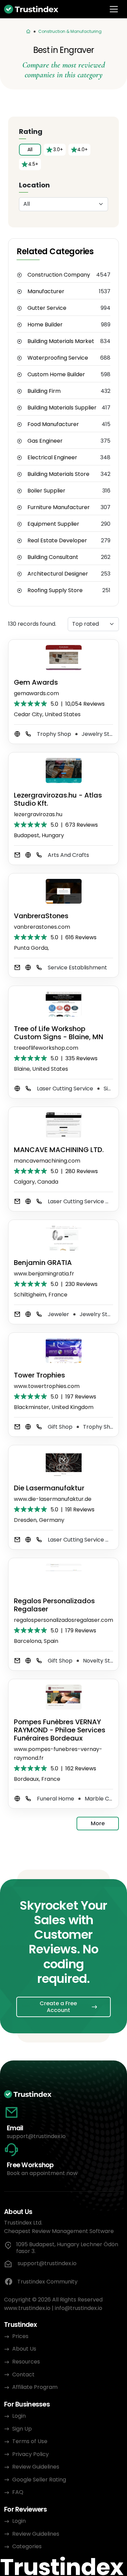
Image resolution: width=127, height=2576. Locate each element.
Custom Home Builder (56, 375)
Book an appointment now (42, 2173)
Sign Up (22, 2429)
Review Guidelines (36, 2467)
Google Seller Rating (39, 2480)
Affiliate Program (35, 2387)
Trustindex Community (47, 2282)
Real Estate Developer (57, 541)
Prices (20, 2336)
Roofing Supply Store (55, 590)
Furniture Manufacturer (59, 507)
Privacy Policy (30, 2454)
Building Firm (44, 391)
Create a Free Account (58, 2007)
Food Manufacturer (53, 424)
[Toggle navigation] (114, 9)
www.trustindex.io (27, 2308)
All (30, 149)
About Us (24, 2349)
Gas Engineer (45, 441)
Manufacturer (46, 291)
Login (19, 2416)
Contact (23, 2374)
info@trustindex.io (79, 2308)
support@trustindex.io (36, 2136)
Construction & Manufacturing (70, 31)
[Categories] (28, 32)
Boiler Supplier (46, 491)
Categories (27, 2546)
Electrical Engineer (52, 458)
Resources (26, 2362)
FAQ (18, 2492)
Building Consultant (53, 557)
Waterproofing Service (58, 358)
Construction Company (59, 275)
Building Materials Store (58, 474)
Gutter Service (47, 308)
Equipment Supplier (53, 524)
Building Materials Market (61, 341)
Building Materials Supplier (62, 408)
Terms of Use (30, 2441)
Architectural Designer (58, 574)
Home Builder (45, 325)
